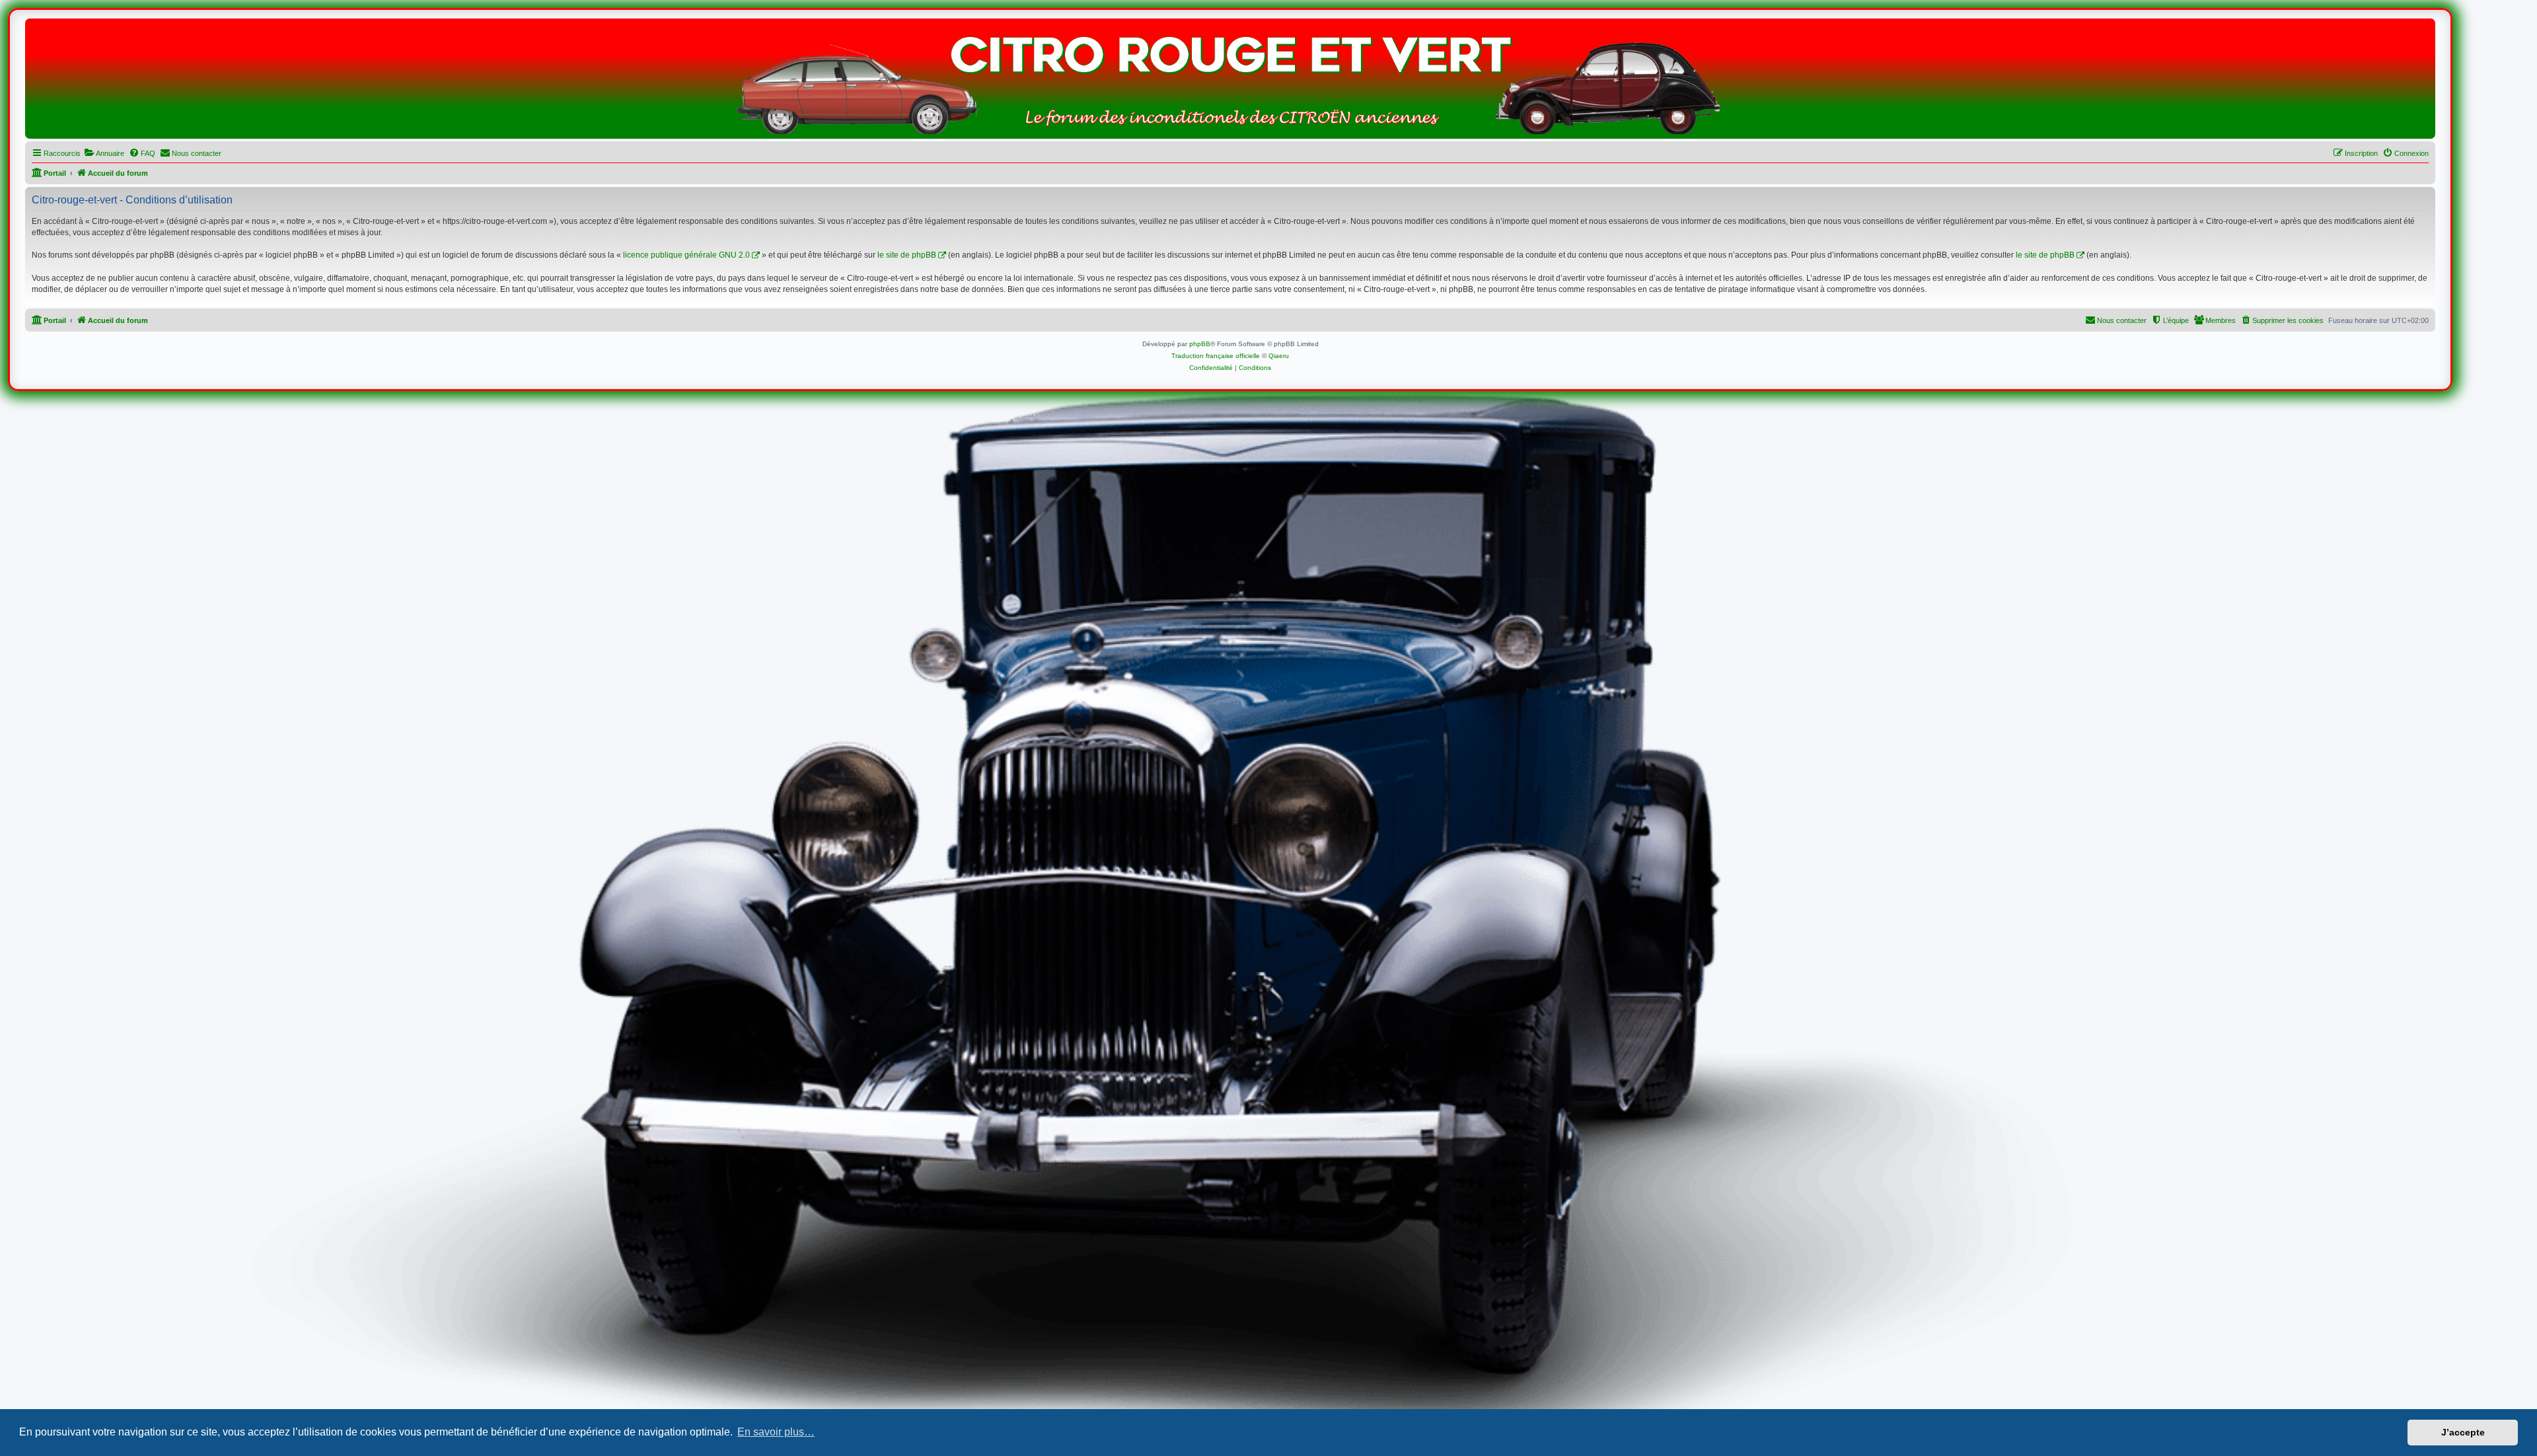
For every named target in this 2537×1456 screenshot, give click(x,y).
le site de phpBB (907, 255)
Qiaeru (1279, 356)
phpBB (1200, 344)
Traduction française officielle (1216, 356)
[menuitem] (104, 153)
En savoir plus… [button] (776, 1432)
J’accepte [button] (2463, 1432)
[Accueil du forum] (1230, 82)
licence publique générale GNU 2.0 (686, 255)
